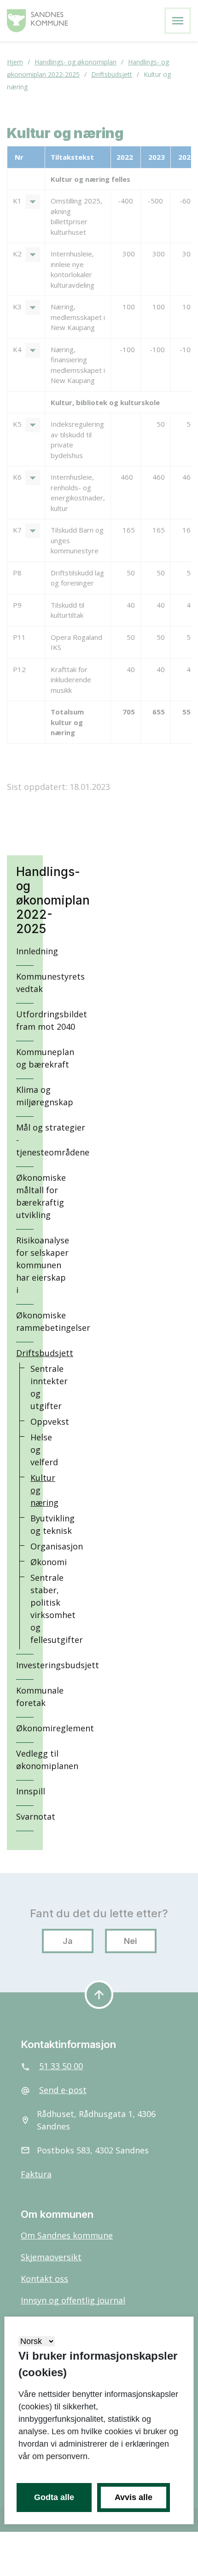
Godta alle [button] (54, 2497)
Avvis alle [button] (134, 2497)
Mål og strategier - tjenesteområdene (53, 1140)
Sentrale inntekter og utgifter (49, 1387)
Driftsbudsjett (45, 1353)
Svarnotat (36, 1816)
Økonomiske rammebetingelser (53, 1321)
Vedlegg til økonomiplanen (47, 1760)
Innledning (37, 951)
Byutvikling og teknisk (52, 1524)
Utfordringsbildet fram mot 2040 (52, 1020)
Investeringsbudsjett (58, 1665)
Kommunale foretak (40, 1697)
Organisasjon (57, 1546)
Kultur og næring (44, 1490)
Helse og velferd (44, 1450)
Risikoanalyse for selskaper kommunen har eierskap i (43, 1265)
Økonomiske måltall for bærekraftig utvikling (41, 1196)
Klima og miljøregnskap (45, 1096)
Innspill (31, 1791)
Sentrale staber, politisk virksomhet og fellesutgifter (57, 1609)
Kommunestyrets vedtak (50, 983)
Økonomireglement (55, 1728)
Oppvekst (50, 1421)
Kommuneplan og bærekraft (45, 1058)
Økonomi (49, 1562)
